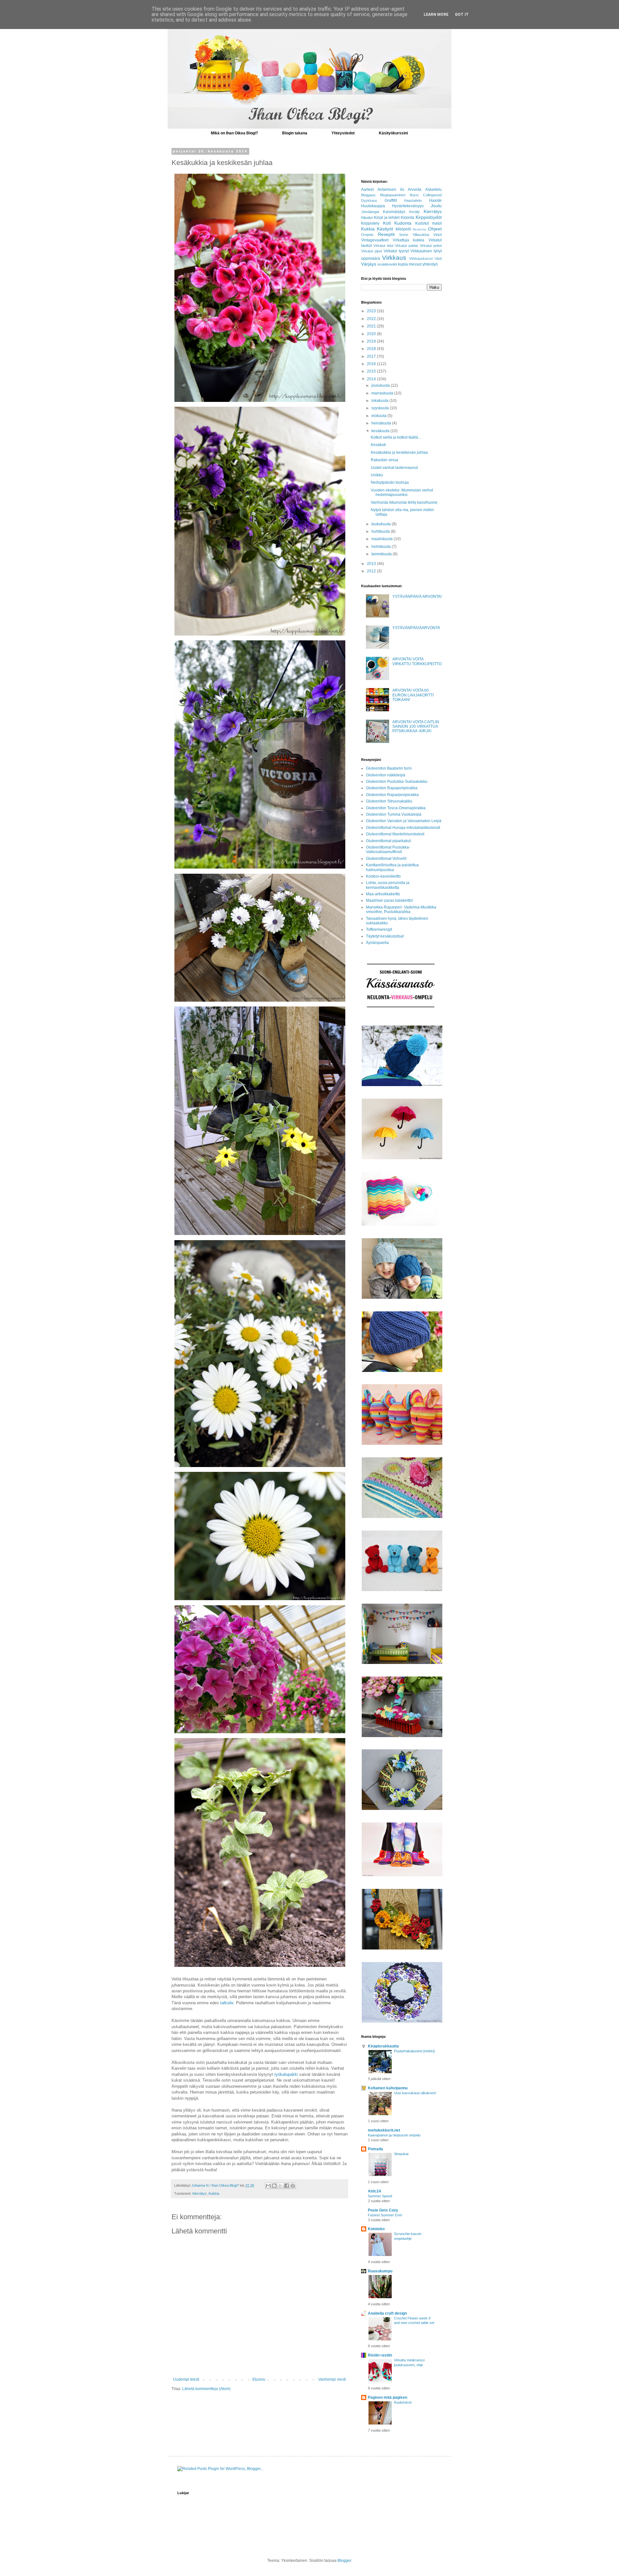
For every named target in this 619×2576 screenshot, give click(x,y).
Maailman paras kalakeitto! (389, 900)
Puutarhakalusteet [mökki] (414, 2051)
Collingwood (432, 195)
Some (404, 235)
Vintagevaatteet (375, 240)
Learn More (436, 15)
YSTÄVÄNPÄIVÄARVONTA (416, 628)
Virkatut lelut (383, 246)
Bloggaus (368, 195)
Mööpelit (403, 229)
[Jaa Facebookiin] (287, 2186)
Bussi (414, 195)
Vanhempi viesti (332, 2379)
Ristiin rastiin (380, 2355)
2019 (372, 341)
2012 (372, 571)
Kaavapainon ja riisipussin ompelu (394, 2135)
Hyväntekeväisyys (408, 206)
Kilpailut (367, 218)
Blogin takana (295, 133)
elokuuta (379, 416)
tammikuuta (382, 554)
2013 (372, 564)
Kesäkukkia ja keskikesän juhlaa (399, 452)
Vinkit (437, 235)
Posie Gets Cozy (383, 2210)
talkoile (227, 2003)
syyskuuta (381, 408)
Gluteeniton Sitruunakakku (389, 801)
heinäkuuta (382, 423)
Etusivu (259, 2379)
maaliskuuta (383, 539)
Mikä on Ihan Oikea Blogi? (234, 133)
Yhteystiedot (343, 133)
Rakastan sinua (384, 460)
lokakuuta (380, 401)
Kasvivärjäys (394, 212)
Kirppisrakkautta (383, 2046)
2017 (372, 356)
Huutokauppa (373, 206)
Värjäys (369, 264)
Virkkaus (394, 258)
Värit (438, 258)
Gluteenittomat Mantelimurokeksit (395, 834)
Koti (387, 223)
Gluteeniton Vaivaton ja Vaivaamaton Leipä (404, 821)
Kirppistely (370, 223)
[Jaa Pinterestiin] (293, 2186)
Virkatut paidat (406, 246)
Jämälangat (370, 212)
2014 (372, 379)
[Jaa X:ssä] (280, 2186)
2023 (372, 311)
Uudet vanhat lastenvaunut (394, 468)
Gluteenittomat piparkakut (388, 841)
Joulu (436, 206)
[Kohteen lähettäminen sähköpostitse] (268, 2186)
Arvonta (415, 190)
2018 (372, 349)
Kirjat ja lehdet (387, 218)
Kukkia (214, 2193)
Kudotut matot (429, 223)
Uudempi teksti (186, 2379)
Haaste (435, 200)
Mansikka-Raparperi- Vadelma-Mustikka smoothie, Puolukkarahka (401, 909)
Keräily (414, 212)
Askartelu (433, 190)
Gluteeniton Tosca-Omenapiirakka (396, 808)
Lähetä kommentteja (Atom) (206, 2389)
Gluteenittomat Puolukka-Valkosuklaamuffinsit (388, 850)
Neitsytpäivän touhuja (390, 482)
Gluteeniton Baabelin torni (389, 768)
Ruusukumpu (380, 2271)
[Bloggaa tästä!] (274, 2186)
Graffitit (391, 200)
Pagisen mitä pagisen (388, 2397)
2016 (372, 364)
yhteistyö (430, 264)
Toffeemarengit (379, 929)
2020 (372, 334)
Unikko (377, 475)
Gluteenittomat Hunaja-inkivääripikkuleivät (403, 828)
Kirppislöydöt (429, 217)
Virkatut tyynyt (396, 251)
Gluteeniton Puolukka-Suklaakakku (397, 782)
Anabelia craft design (387, 2313)
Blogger (344, 2561)
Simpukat (401, 2154)
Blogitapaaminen (393, 195)
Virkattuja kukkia (409, 240)
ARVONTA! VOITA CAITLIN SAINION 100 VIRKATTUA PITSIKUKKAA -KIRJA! (416, 727)
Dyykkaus (369, 200)
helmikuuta (382, 547)
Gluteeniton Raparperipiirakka (392, 795)
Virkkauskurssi (421, 258)
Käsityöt (385, 229)
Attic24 (374, 2191)
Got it (462, 15)
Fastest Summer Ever (385, 2215)
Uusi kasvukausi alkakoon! (415, 2093)
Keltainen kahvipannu (388, 2088)
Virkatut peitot (431, 246)
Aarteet (367, 190)
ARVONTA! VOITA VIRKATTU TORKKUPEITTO (417, 661)
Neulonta (419, 229)
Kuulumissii (403, 2402)
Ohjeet (435, 229)
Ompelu (367, 235)
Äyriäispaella (377, 943)
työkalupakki (286, 2074)
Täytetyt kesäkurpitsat (385, 936)
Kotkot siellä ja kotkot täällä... (396, 437)
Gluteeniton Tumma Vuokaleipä (394, 814)
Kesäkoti (378, 445)
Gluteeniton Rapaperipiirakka (392, 788)
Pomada (375, 2149)
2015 (372, 371)
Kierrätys (200, 2193)
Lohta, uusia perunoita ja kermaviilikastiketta (388, 885)
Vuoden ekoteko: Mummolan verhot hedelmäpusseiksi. (402, 492)
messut (415, 264)
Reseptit (386, 234)
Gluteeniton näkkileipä (386, 775)
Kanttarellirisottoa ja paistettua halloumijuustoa (392, 867)
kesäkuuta (381, 431)
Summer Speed (380, 2196)
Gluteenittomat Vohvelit (386, 859)
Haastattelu (413, 200)
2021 (372, 326)
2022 (372, 319)
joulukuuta (381, 385)
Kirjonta (408, 218)
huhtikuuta (381, 531)
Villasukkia (421, 235)
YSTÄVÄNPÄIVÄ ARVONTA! (417, 597)
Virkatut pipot (372, 251)
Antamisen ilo (391, 190)
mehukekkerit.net (384, 2130)
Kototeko (376, 2229)
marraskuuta (383, 393)
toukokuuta (382, 524)
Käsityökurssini (393, 133)
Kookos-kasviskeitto (383, 876)
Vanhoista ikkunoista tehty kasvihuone (404, 502)
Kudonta (403, 223)
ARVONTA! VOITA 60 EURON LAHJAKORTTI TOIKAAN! (413, 695)
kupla (403, 264)
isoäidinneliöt (387, 264)
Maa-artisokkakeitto (383, 894)
